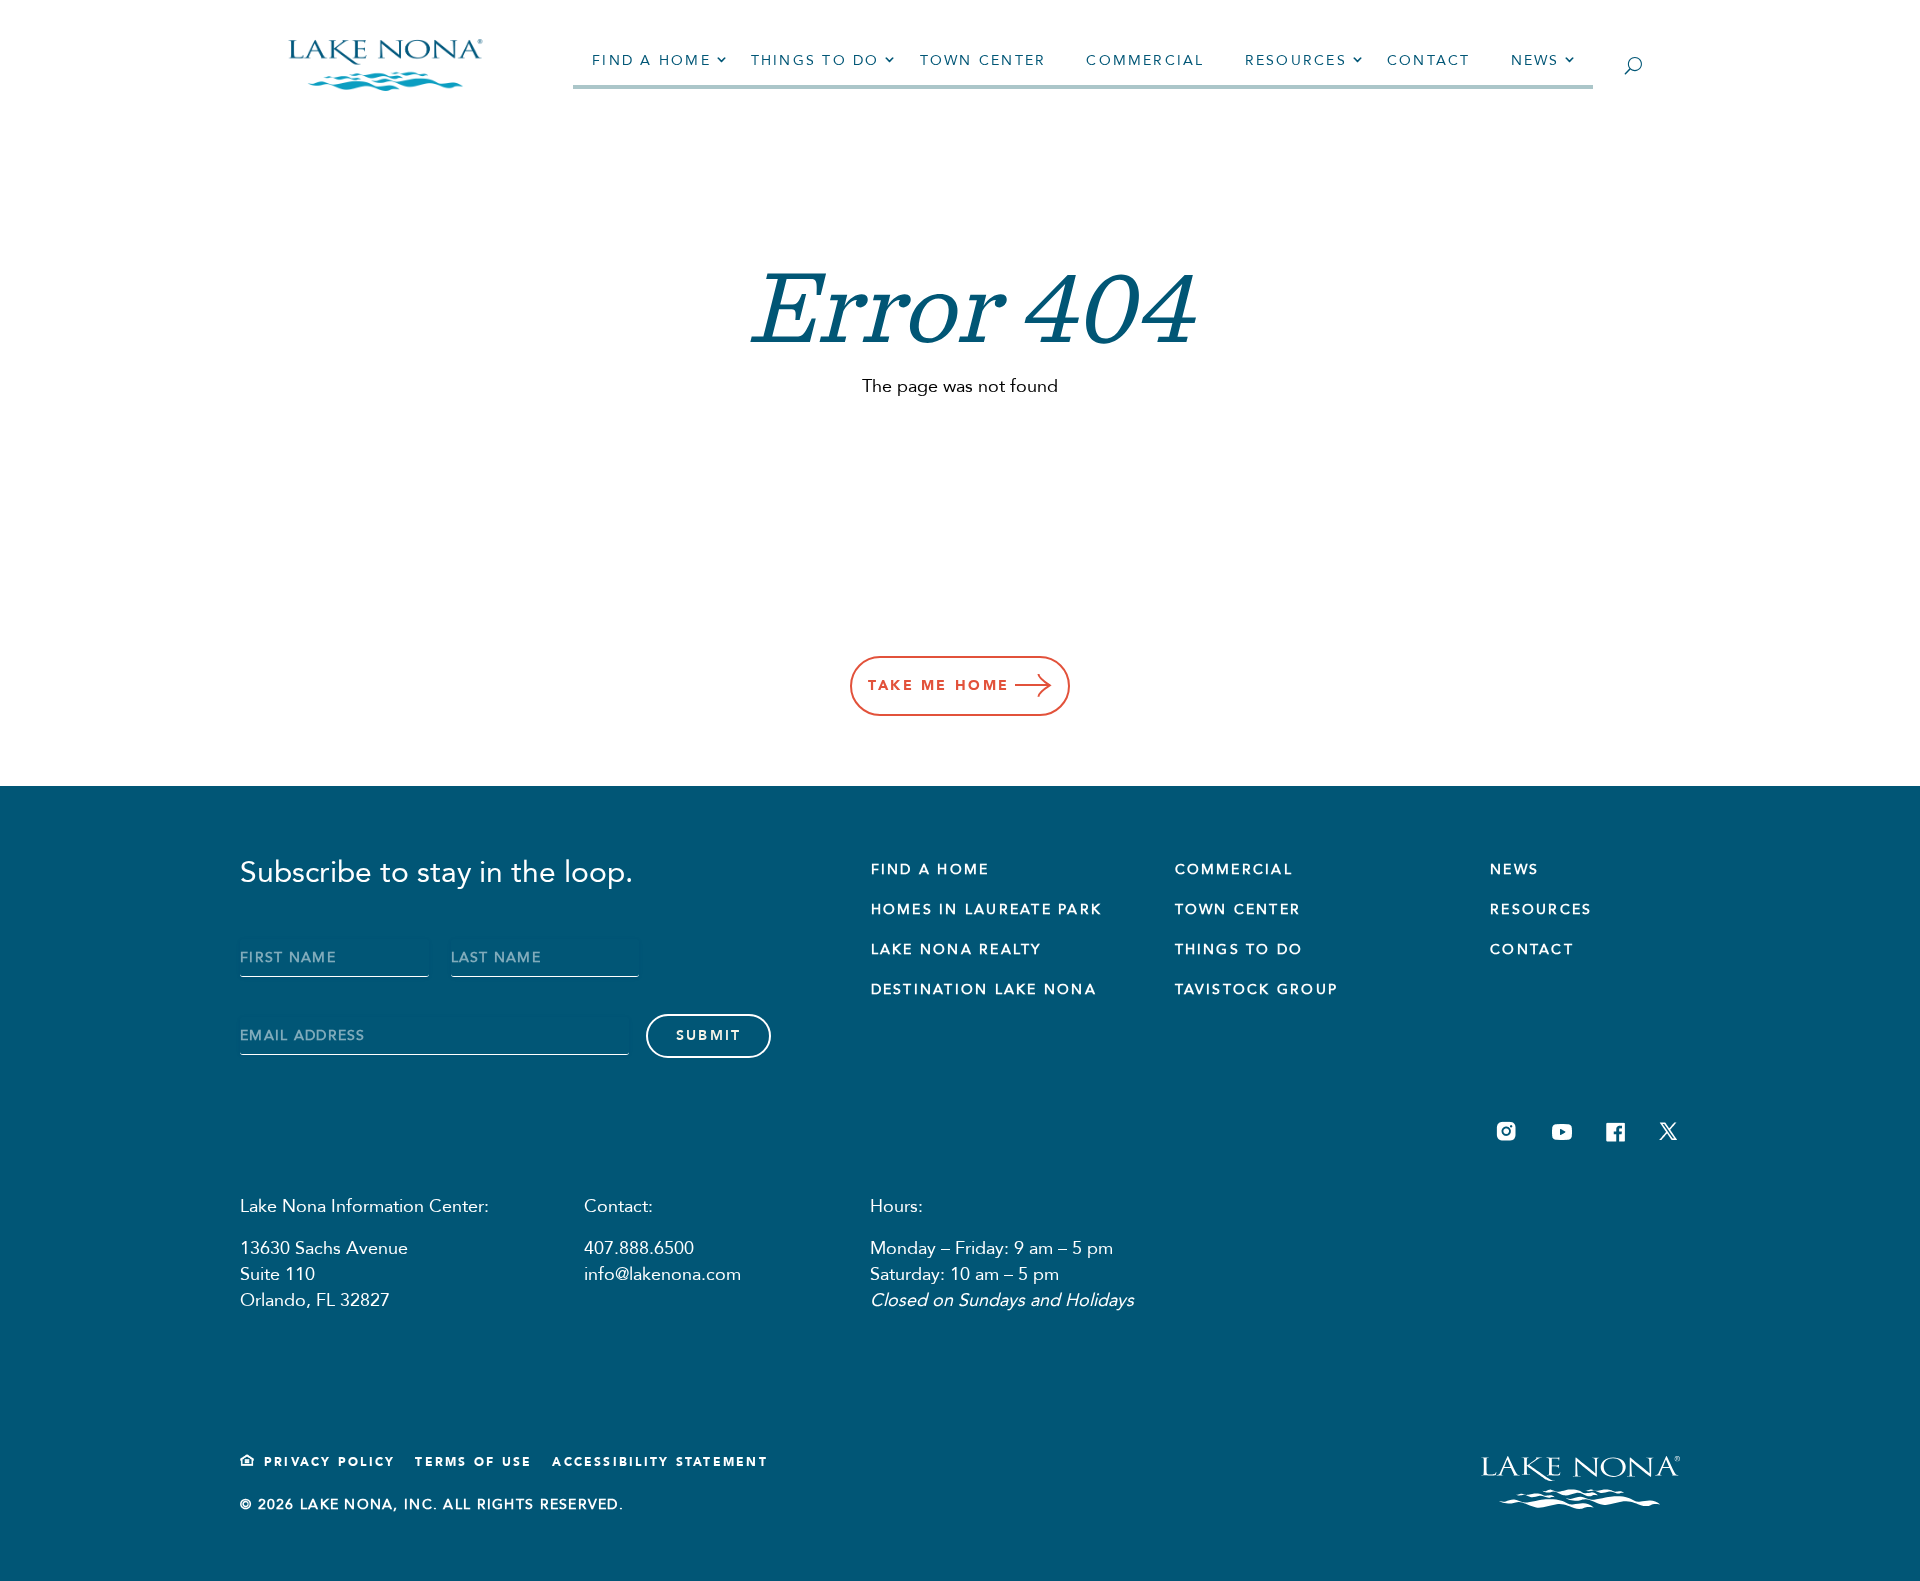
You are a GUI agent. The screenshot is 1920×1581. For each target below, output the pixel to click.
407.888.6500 (639, 1248)
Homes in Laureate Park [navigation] (986, 909)
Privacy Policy (329, 1462)
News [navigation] (1535, 60)
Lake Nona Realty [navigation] (956, 949)
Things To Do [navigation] (1239, 949)
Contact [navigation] (1429, 60)
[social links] (1506, 1131)
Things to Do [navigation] (815, 60)
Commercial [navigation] (1145, 60)
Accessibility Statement (660, 1462)
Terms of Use (473, 1462)
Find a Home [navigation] (651, 60)
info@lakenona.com (662, 1274)
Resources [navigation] (1296, 60)
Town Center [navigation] (983, 60)
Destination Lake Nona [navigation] (984, 989)
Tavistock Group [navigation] (1257, 989)
